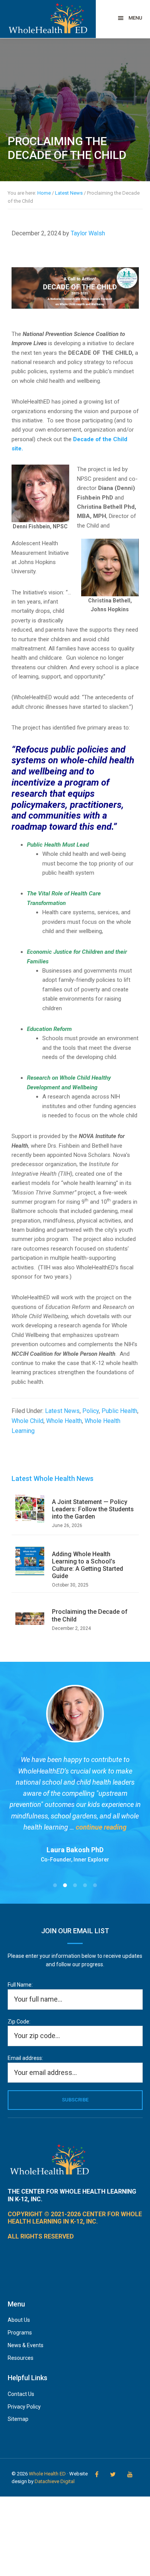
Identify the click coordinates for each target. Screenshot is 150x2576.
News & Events (26, 2345)
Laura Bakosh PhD (75, 1850)
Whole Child (27, 1421)
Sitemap (18, 2419)
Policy (91, 1411)
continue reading (101, 1827)
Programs (20, 2333)
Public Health (119, 1411)
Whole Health (64, 1421)
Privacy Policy (24, 2407)
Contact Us (21, 2394)
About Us (19, 2320)
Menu (135, 18)
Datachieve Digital (55, 2481)
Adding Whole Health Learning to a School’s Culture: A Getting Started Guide (87, 1565)
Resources (21, 2358)
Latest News (62, 1411)
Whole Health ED (47, 2474)
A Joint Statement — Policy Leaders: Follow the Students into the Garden (93, 1509)
